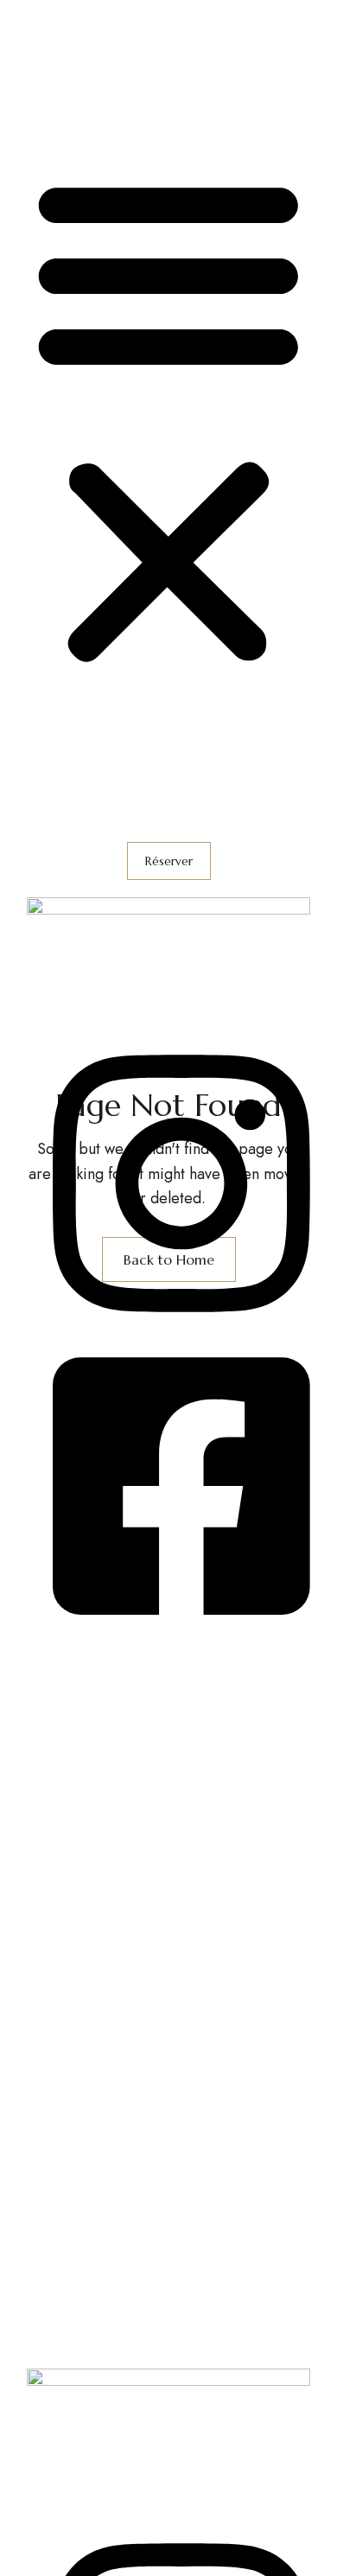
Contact (52, 116)
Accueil (52, 12)
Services (56, 64)
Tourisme (57, 90)
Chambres (61, 38)
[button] (168, 421)
